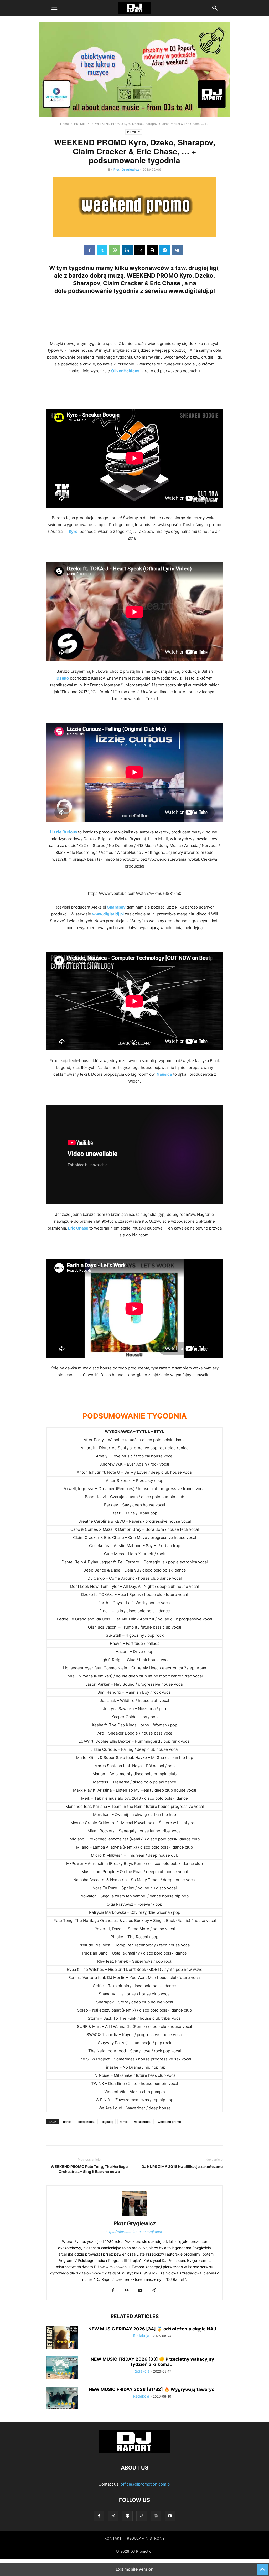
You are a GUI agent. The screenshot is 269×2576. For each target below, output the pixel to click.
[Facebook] (90, 250)
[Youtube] (140, 2291)
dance (67, 2122)
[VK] (177, 250)
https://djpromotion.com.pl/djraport (135, 2232)
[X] (102, 250)
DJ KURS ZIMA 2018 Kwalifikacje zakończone (182, 2167)
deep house (87, 2122)
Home (64, 124)
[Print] (152, 250)
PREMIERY (82, 124)
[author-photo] (134, 2216)
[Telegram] (165, 250)
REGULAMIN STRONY (146, 2538)
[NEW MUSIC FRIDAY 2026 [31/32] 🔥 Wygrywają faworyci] (62, 2399)
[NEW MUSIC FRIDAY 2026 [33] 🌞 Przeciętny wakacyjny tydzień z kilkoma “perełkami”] (62, 2368)
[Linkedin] (127, 250)
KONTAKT (113, 2538)
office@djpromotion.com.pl (146, 2484)
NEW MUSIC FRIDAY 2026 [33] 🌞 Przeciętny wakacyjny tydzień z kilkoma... (152, 2362)
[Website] (156, 2516)
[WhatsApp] (115, 250)
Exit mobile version (135, 2569)
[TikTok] (142, 2516)
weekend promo (169, 2122)
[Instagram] (113, 2516)
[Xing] (154, 2291)
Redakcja (141, 2336)
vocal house (143, 2122)
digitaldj (108, 2122)
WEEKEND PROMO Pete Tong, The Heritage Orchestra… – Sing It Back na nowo (89, 2169)
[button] (54, 8)
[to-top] (262, 2567)
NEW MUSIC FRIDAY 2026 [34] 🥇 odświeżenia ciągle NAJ (152, 2329)
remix (124, 2122)
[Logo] (134, 2452)
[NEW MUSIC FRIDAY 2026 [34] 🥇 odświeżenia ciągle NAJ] (62, 2338)
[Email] (140, 250)
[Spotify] (127, 2516)
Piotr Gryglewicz (126, 169)
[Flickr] (127, 2291)
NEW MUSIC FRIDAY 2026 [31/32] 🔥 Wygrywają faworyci (152, 2389)
